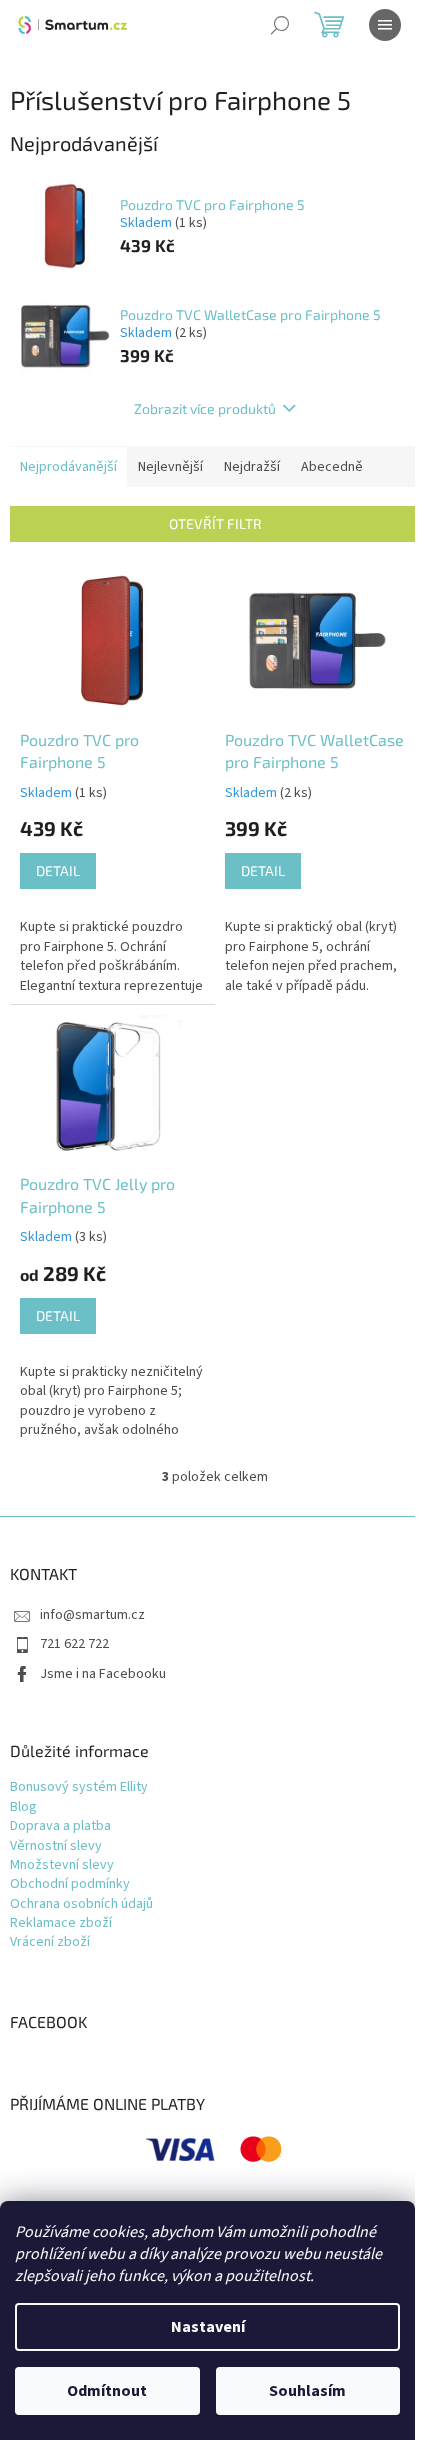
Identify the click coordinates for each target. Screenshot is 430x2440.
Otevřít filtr (215, 523)
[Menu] (385, 25)
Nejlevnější (170, 467)
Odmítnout (107, 2391)
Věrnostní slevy (56, 1846)
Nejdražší (252, 467)
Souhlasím (307, 2391)
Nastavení (208, 2327)
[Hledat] (280, 25)
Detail (58, 870)
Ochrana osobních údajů (81, 1904)
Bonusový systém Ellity (79, 1787)
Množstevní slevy (62, 1865)
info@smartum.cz (92, 1615)
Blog (23, 1807)
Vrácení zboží (50, 1942)
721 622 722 (74, 1644)
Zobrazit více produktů (205, 408)
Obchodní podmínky (70, 1884)
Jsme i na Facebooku (103, 1674)
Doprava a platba (60, 1826)
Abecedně (332, 467)
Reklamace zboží (61, 1923)
